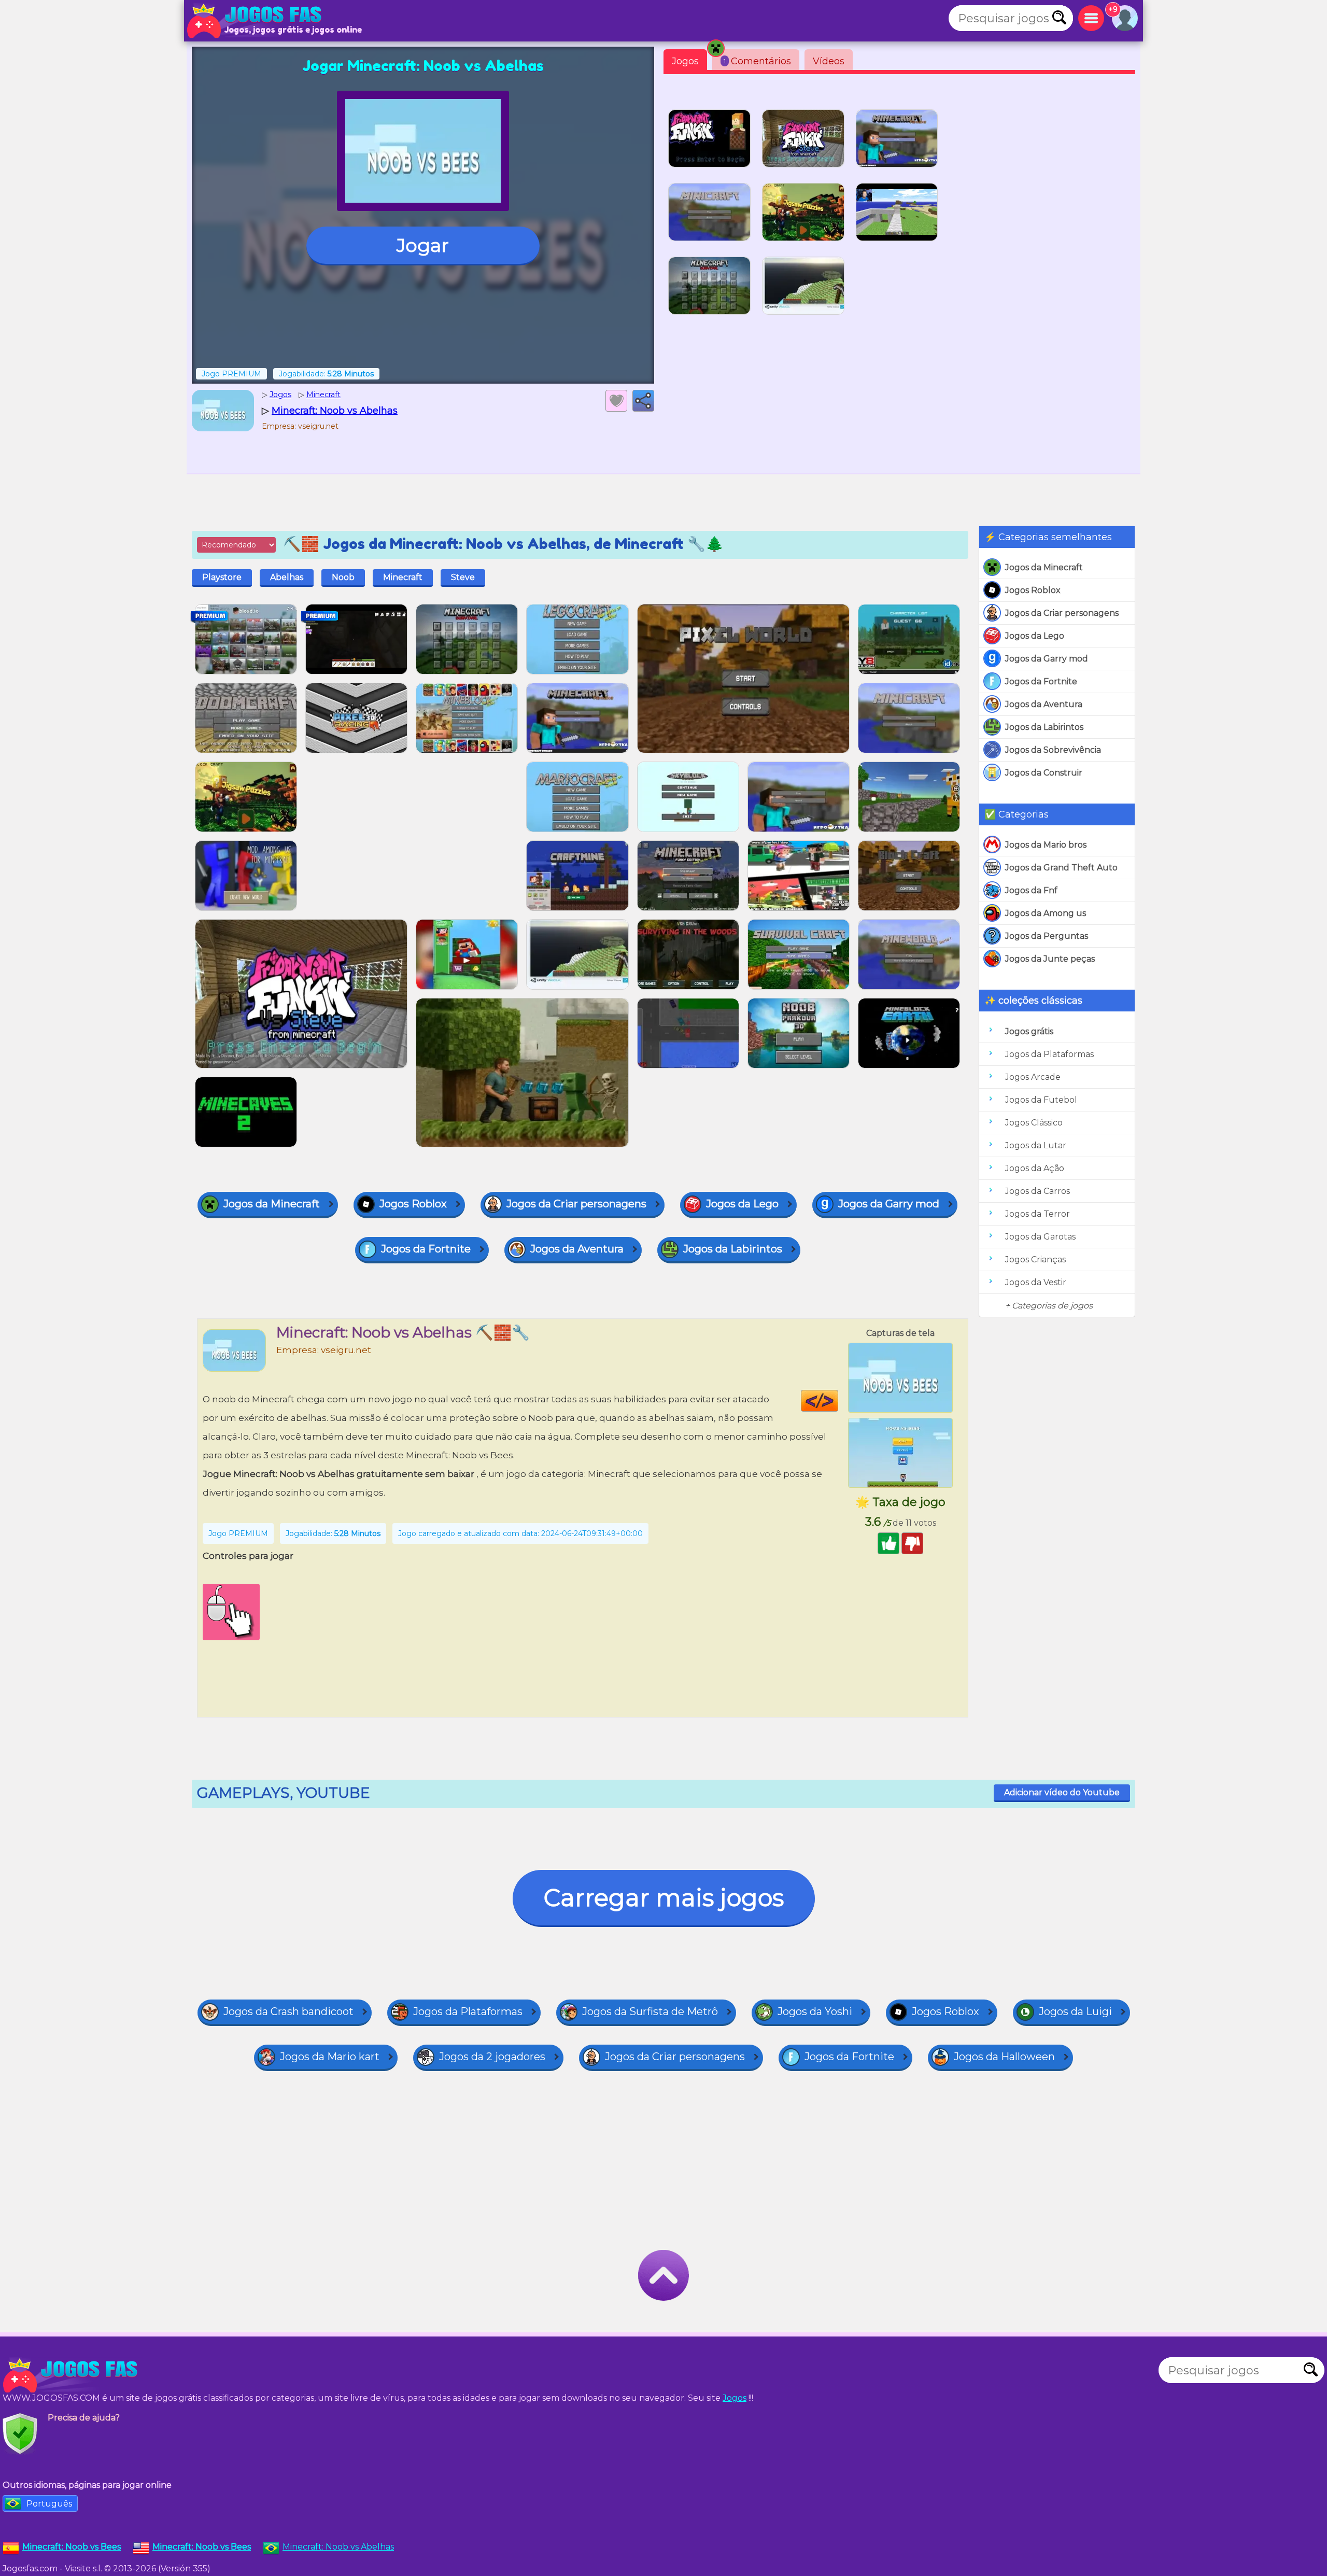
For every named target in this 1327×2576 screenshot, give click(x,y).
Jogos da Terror (1037, 1214)
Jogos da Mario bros (1046, 845)
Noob (343, 577)
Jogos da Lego (1035, 636)
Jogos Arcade (1033, 1077)
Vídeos (829, 61)
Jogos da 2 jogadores (492, 2057)
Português (49, 2504)
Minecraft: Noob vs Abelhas (338, 2547)
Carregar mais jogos (664, 1898)
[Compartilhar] (643, 401)
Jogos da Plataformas (1049, 1054)
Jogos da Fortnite (1041, 681)
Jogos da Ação (1035, 1168)
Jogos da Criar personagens (1062, 613)
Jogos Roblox (1033, 590)
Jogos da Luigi (1075, 2011)
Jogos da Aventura (1044, 704)
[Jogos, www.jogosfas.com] (257, 21)
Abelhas (287, 577)
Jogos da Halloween (1004, 2057)
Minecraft (403, 577)
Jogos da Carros (1037, 1191)
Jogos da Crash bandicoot (288, 2011)
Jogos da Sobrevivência (1053, 750)
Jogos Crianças (1035, 1259)
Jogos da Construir (1044, 773)
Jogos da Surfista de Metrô (650, 2011)
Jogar (423, 245)
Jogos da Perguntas (1047, 936)
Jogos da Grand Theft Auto (1061, 868)
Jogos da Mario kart (330, 2057)
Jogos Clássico (1034, 1123)
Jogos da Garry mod (1047, 659)
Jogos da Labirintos (1044, 727)
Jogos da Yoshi (815, 2011)
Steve (463, 577)
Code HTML (838, 1401)
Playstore (222, 577)
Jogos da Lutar (1036, 1145)
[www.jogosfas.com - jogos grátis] (73, 2375)
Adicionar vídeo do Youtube (1062, 1792)
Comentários (757, 61)
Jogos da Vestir (1036, 1282)
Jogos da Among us (1046, 913)
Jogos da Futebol (1041, 1100)
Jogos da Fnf (1031, 890)
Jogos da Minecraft (1044, 567)
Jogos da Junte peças (1050, 959)
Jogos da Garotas (1040, 1237)
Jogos (685, 61)
